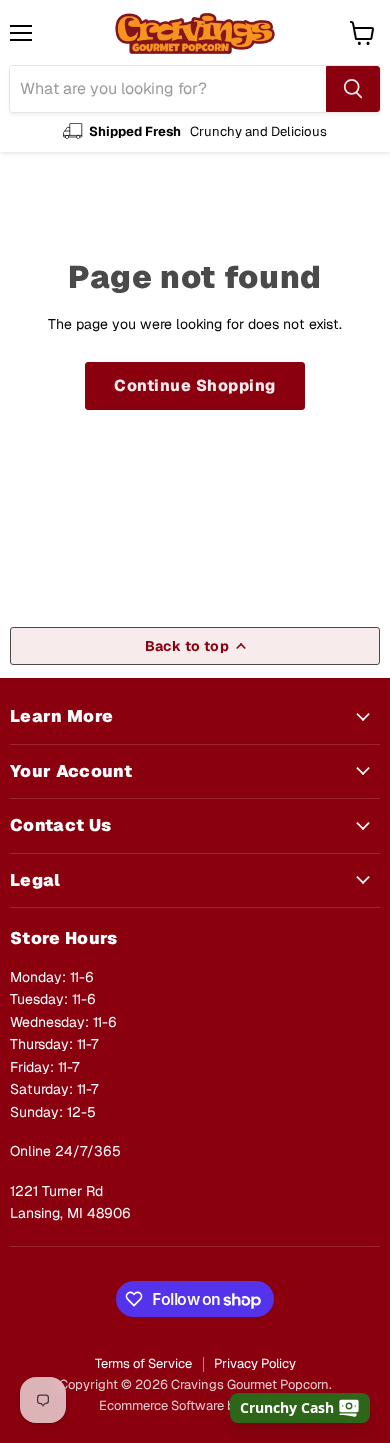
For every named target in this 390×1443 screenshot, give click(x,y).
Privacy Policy (255, 1363)
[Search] (353, 89)
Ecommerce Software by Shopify (195, 1405)
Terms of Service (143, 1363)
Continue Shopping (194, 385)
